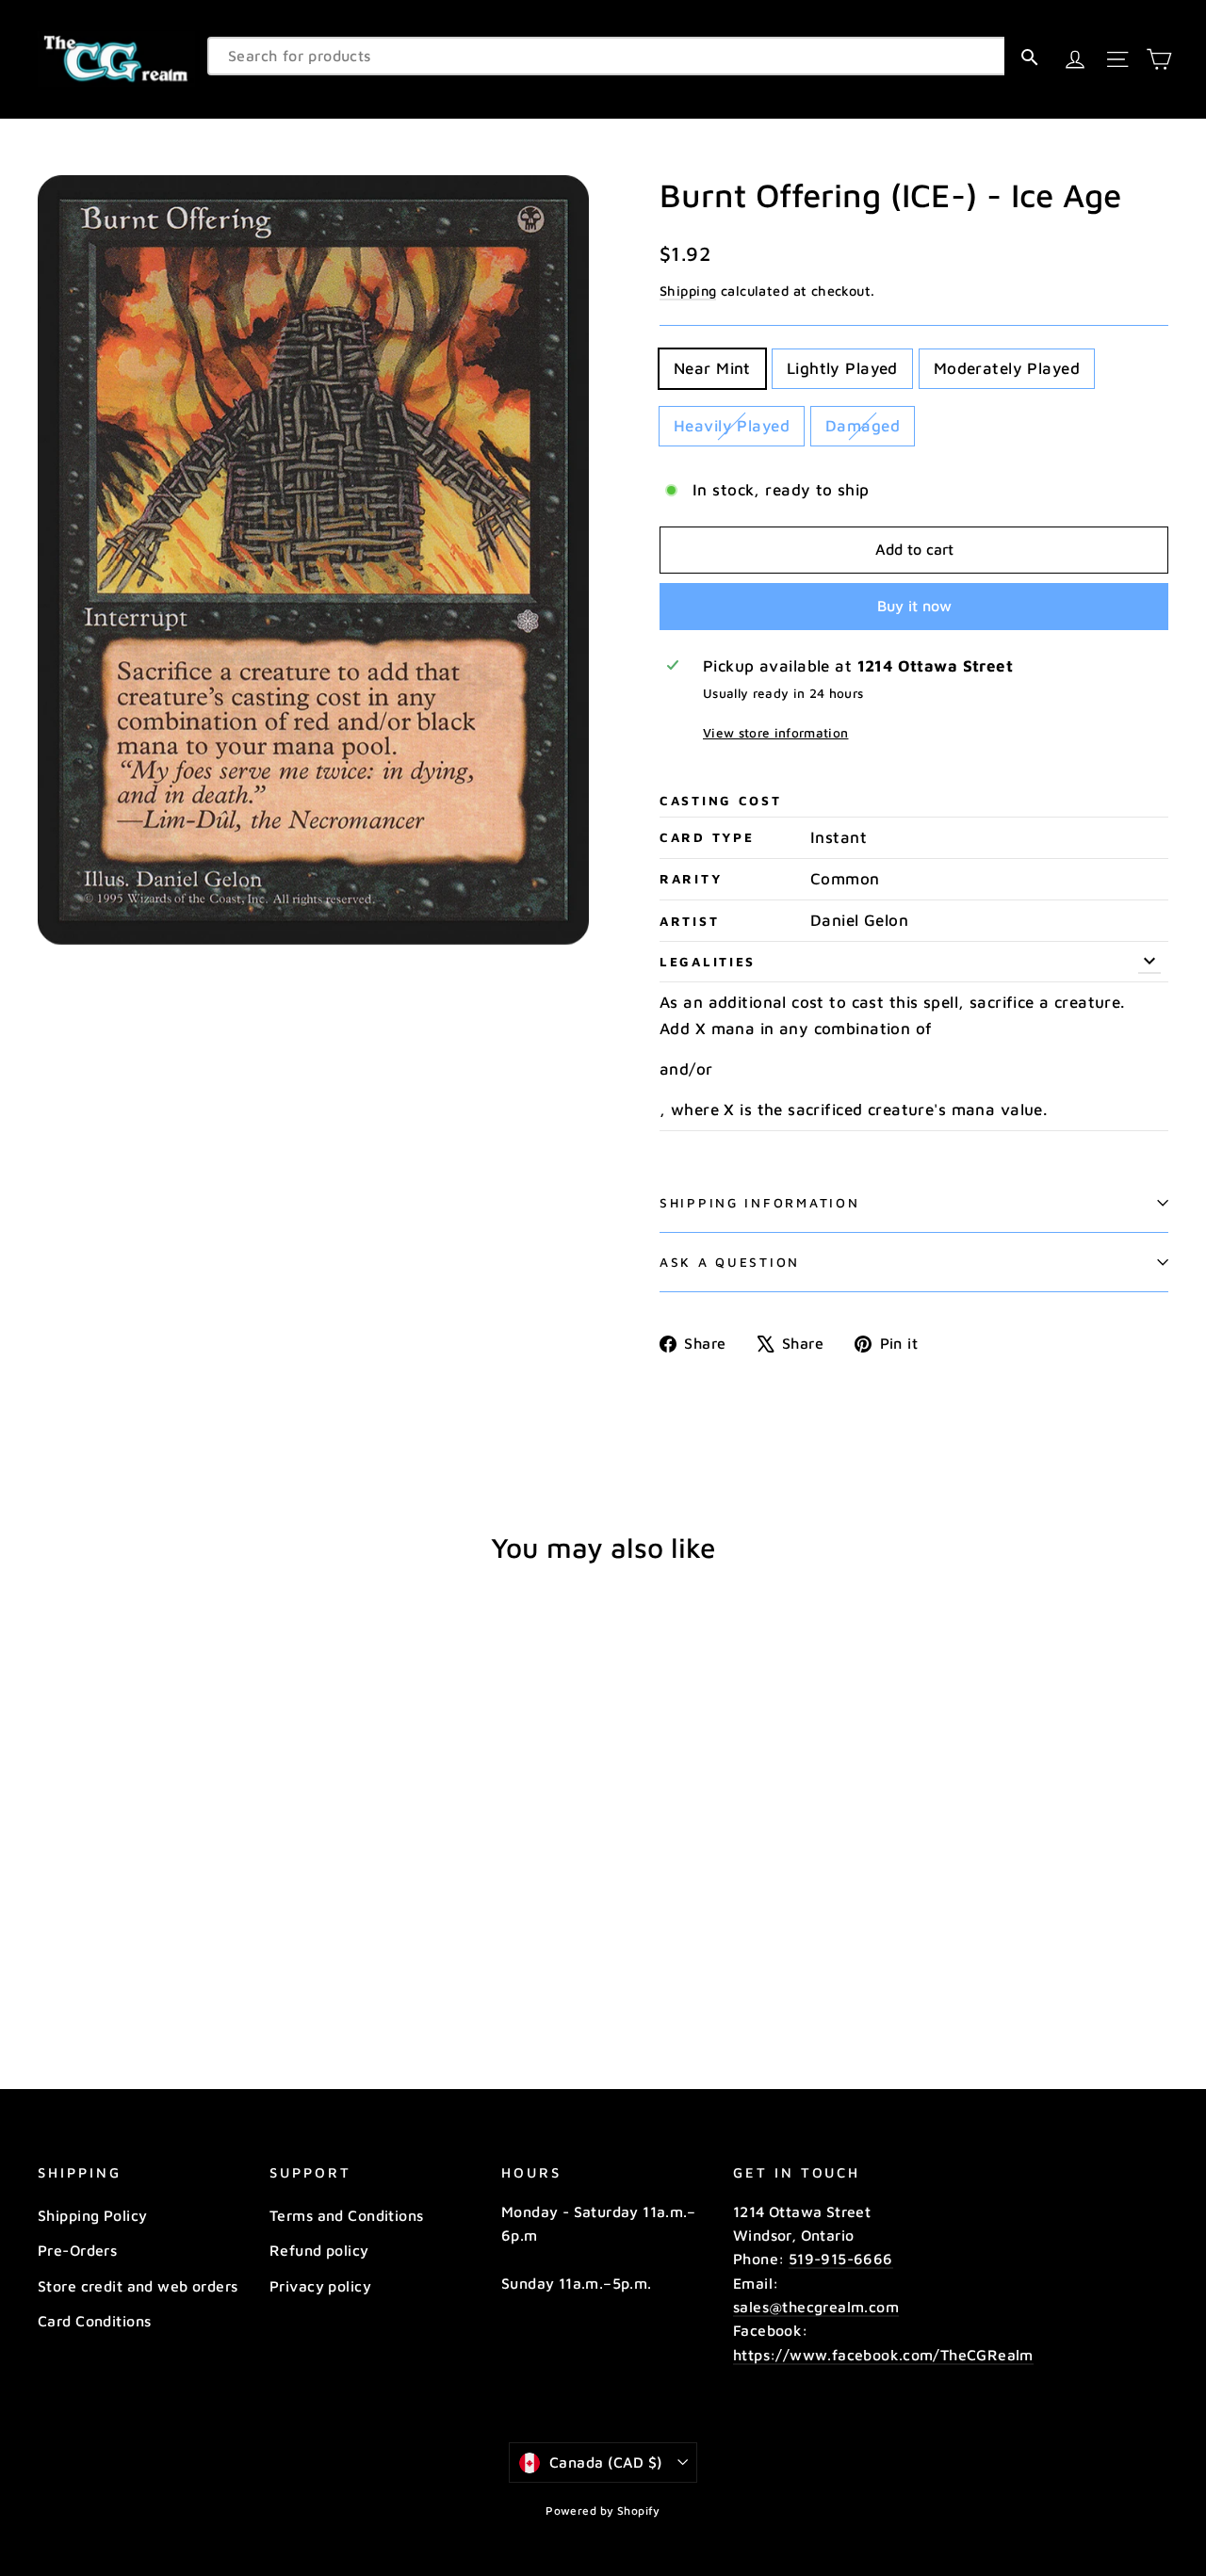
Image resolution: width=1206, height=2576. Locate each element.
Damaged (863, 426)
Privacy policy (320, 2286)
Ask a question (730, 1262)
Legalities (708, 962)
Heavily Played (732, 426)
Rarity (691, 879)
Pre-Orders (77, 2250)
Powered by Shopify (603, 2511)
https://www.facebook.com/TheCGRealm (883, 2355)
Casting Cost (721, 801)
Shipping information (759, 1203)
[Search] (1029, 56)
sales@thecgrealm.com (816, 2307)
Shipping (688, 291)
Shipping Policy (92, 2215)
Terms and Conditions (347, 2215)
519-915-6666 (841, 2259)
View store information (775, 733)
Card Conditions (94, 2321)
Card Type (707, 837)
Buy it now (914, 606)
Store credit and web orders (138, 2286)
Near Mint (712, 368)
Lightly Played (842, 368)
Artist (689, 921)
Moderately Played (1007, 368)
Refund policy (319, 2250)
